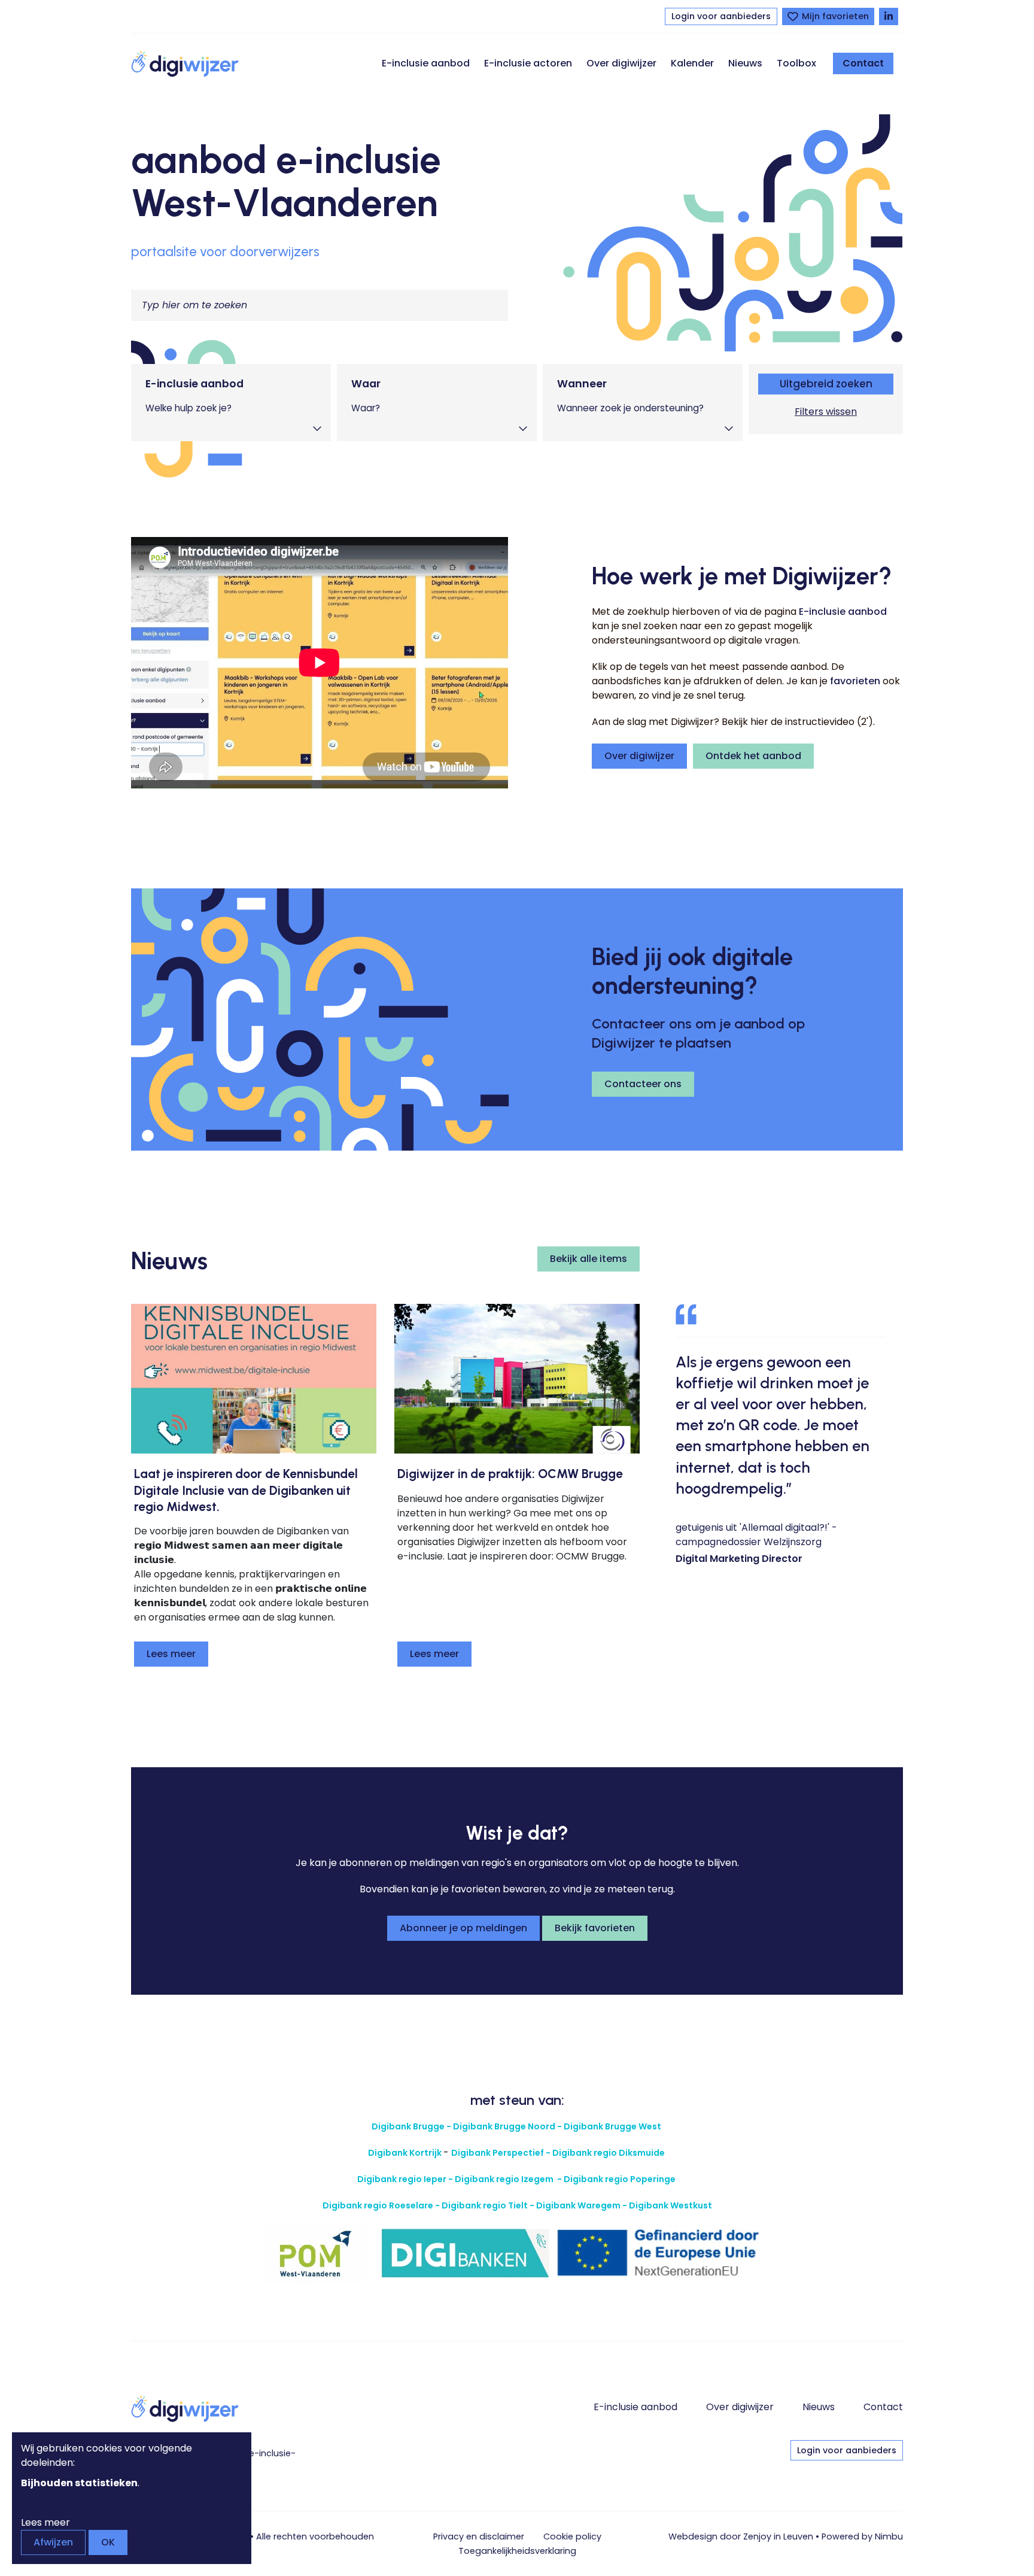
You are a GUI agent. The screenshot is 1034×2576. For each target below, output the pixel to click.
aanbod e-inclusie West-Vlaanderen (286, 181)
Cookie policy (572, 2536)
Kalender (692, 63)
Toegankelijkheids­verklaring (517, 2551)
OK (108, 2542)
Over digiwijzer (621, 63)
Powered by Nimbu (862, 2536)
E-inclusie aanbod (426, 63)
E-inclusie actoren (528, 63)
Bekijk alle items (589, 1259)
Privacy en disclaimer (479, 2536)
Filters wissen (826, 412)
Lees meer (171, 1654)
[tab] (231, 403)
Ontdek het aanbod (753, 756)
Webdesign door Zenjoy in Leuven (741, 2536)
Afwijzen (53, 2542)
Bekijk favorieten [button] (595, 1928)
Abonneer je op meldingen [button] (463, 1928)
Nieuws (745, 63)
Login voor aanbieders (721, 16)
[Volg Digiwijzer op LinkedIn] (889, 16)
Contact (863, 63)
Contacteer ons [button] (643, 1084)
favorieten (855, 681)
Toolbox (796, 63)
